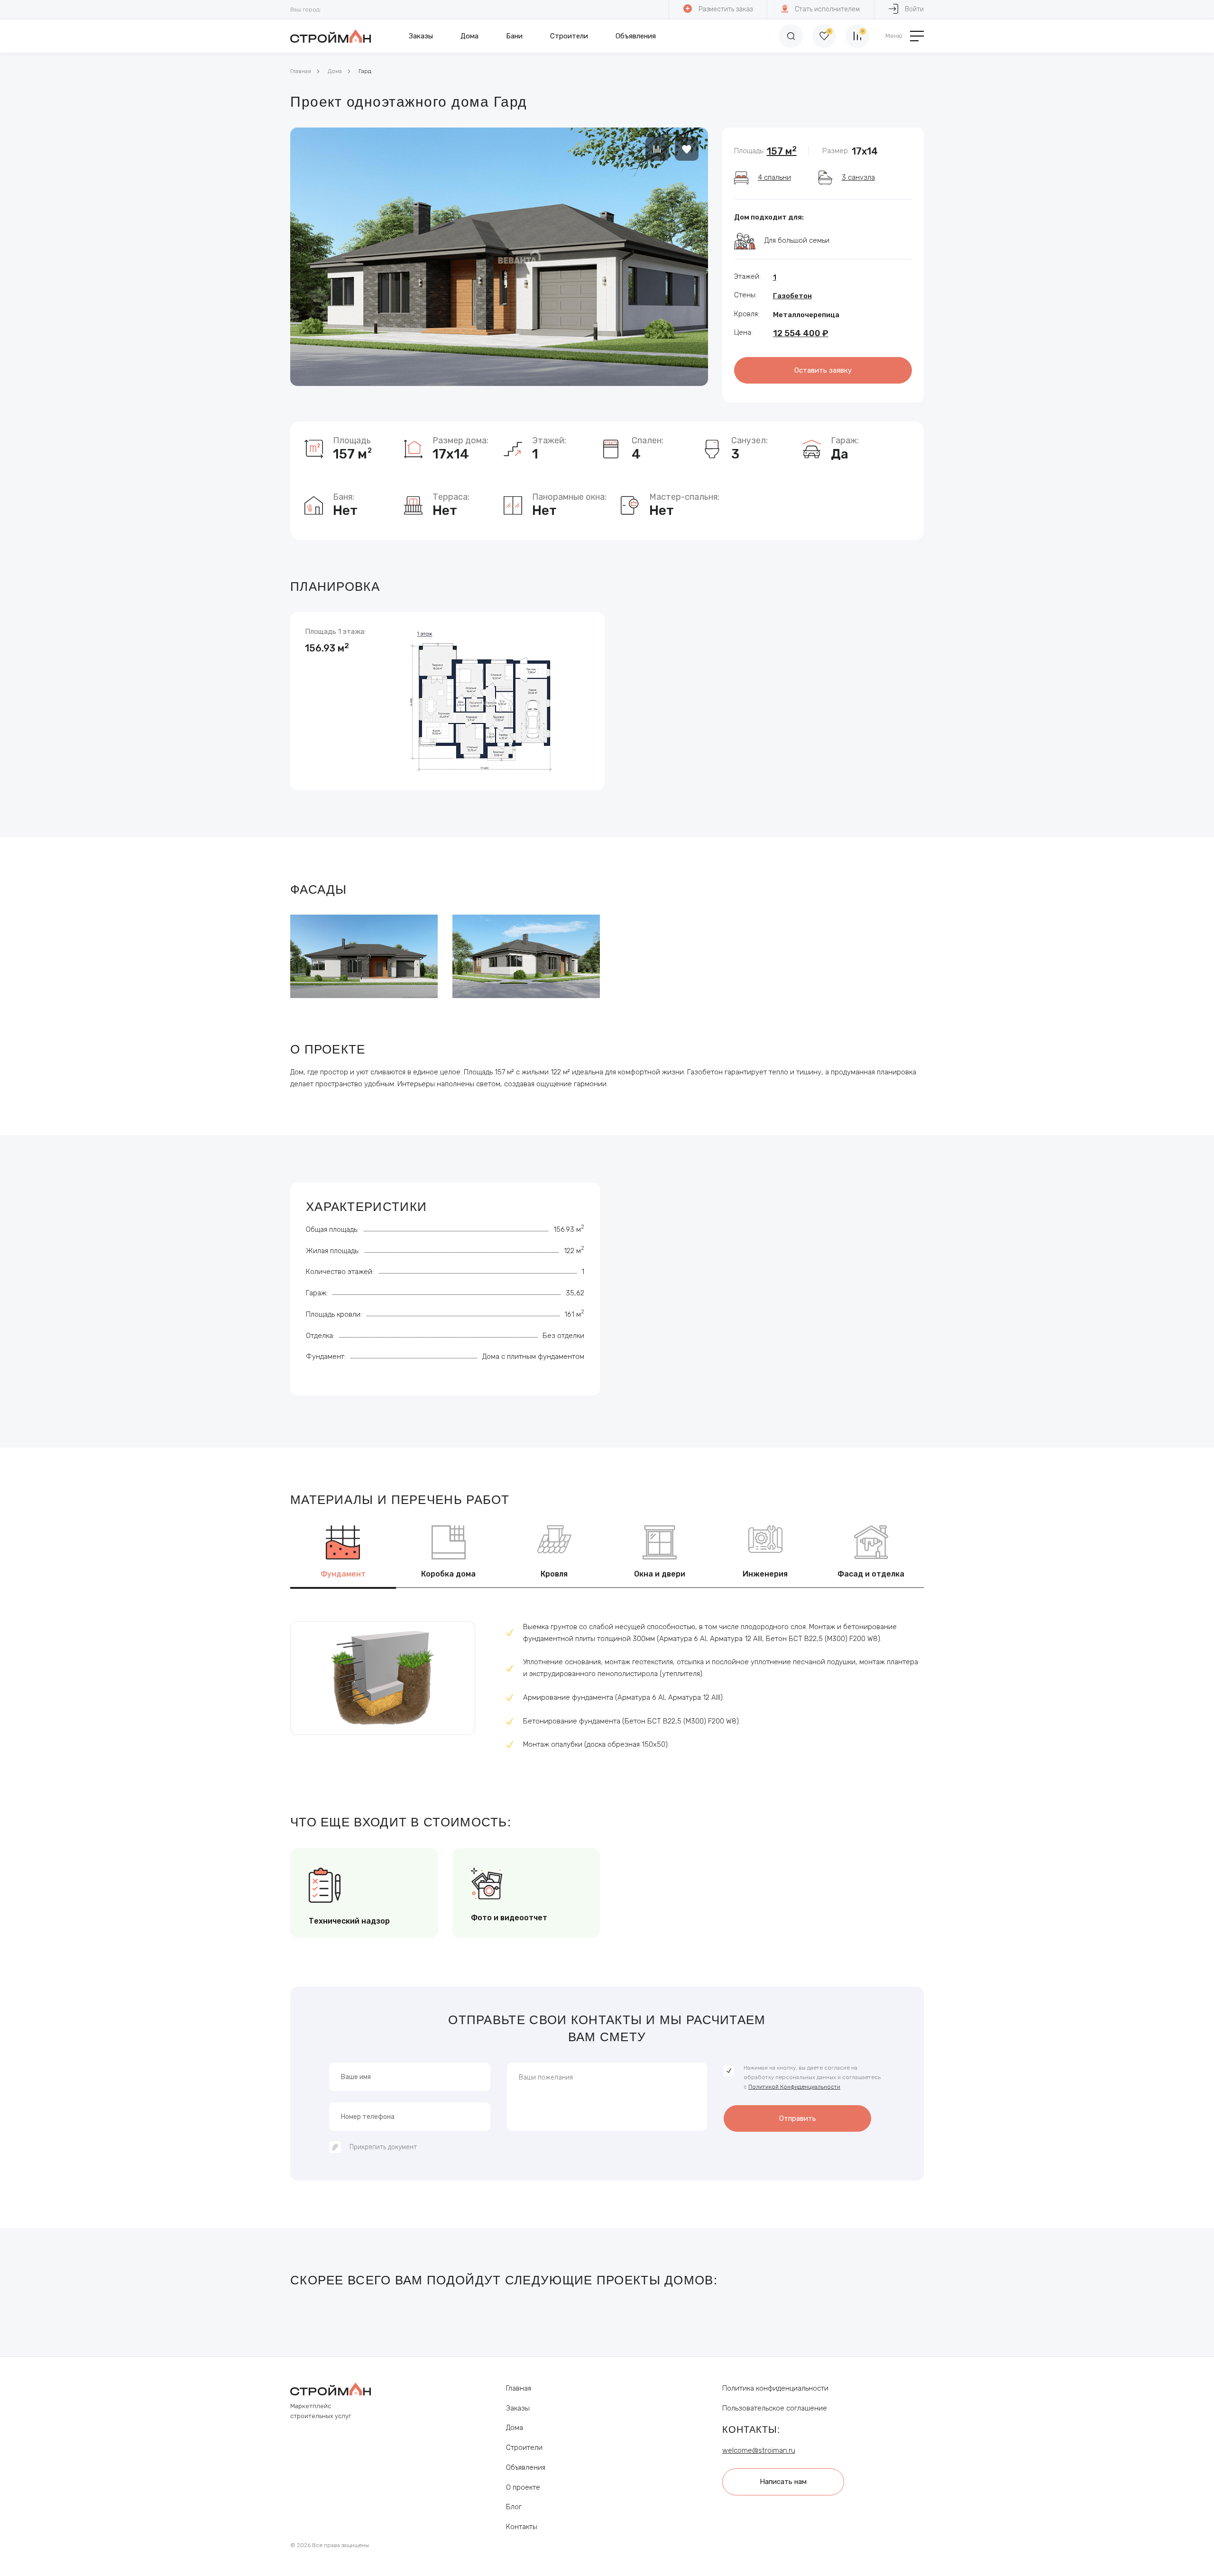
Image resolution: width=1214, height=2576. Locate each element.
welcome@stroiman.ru (759, 2450)
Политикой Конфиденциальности (794, 2087)
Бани (514, 36)
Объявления (636, 36)
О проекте (523, 2487)
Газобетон (792, 296)
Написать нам (783, 2482)
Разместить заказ (726, 9)
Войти (914, 9)
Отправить (798, 2118)
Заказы (421, 36)
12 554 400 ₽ (801, 333)
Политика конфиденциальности (775, 2388)
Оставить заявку (823, 370)
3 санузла (858, 177)
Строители (569, 36)
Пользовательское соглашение (775, 2408)
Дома (469, 36)
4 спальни (774, 177)
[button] (689, 357)
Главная (301, 71)
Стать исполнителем (827, 9)
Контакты (522, 2527)
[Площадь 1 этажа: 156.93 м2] (447, 700)
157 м (782, 151)
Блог (514, 2507)
